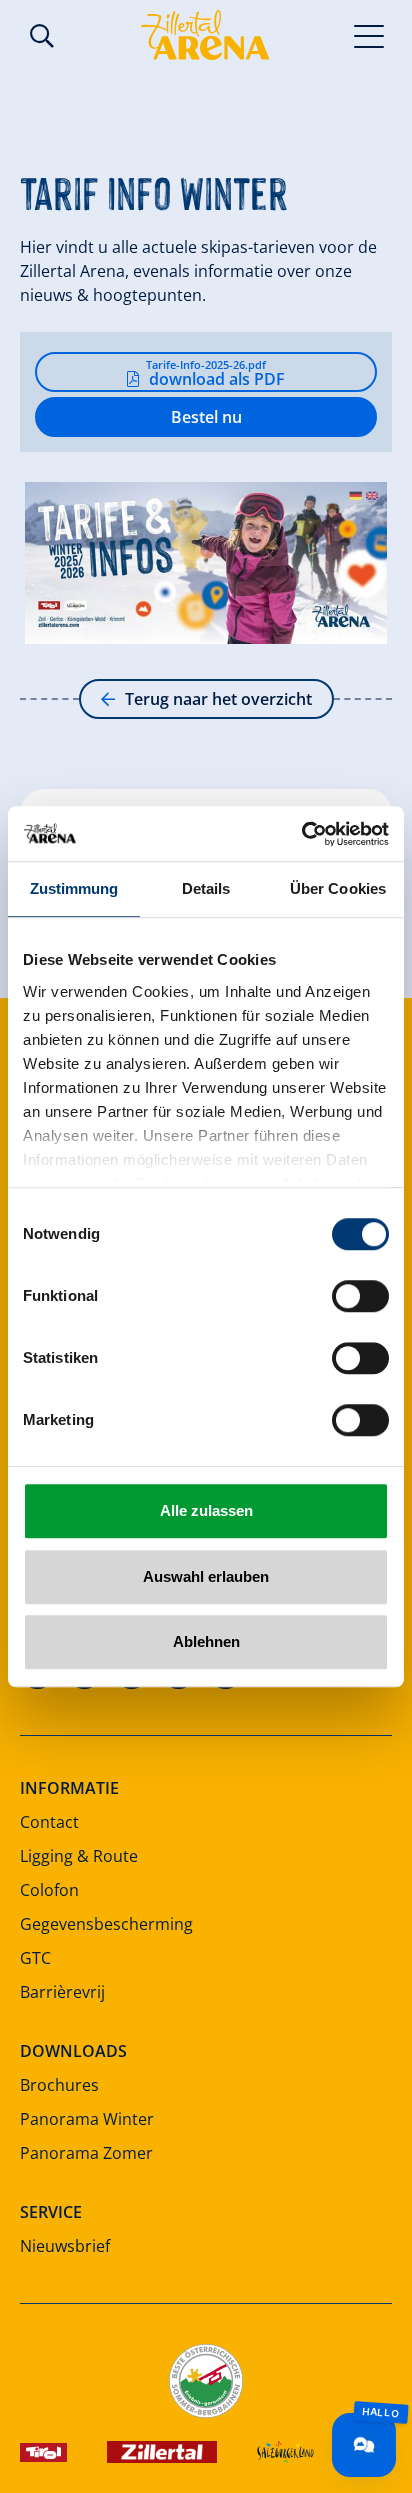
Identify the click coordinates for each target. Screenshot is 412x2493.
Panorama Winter (87, 2119)
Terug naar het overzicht (218, 699)
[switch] (360, 1296)
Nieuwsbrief (65, 2246)
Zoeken (42, 36)
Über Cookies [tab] (338, 888)
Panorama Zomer (86, 2153)
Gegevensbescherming (106, 1924)
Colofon (49, 1890)
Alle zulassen (206, 1510)
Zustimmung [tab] (74, 888)
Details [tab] (206, 888)
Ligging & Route (79, 1856)
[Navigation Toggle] (369, 35)
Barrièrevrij (62, 1992)
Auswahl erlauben (206, 1576)
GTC (35, 1958)
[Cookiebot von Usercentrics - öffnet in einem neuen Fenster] (301, 834)
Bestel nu (206, 417)
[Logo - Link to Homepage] (205, 35)
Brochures (59, 2085)
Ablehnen (206, 1641)
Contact (49, 1822)
